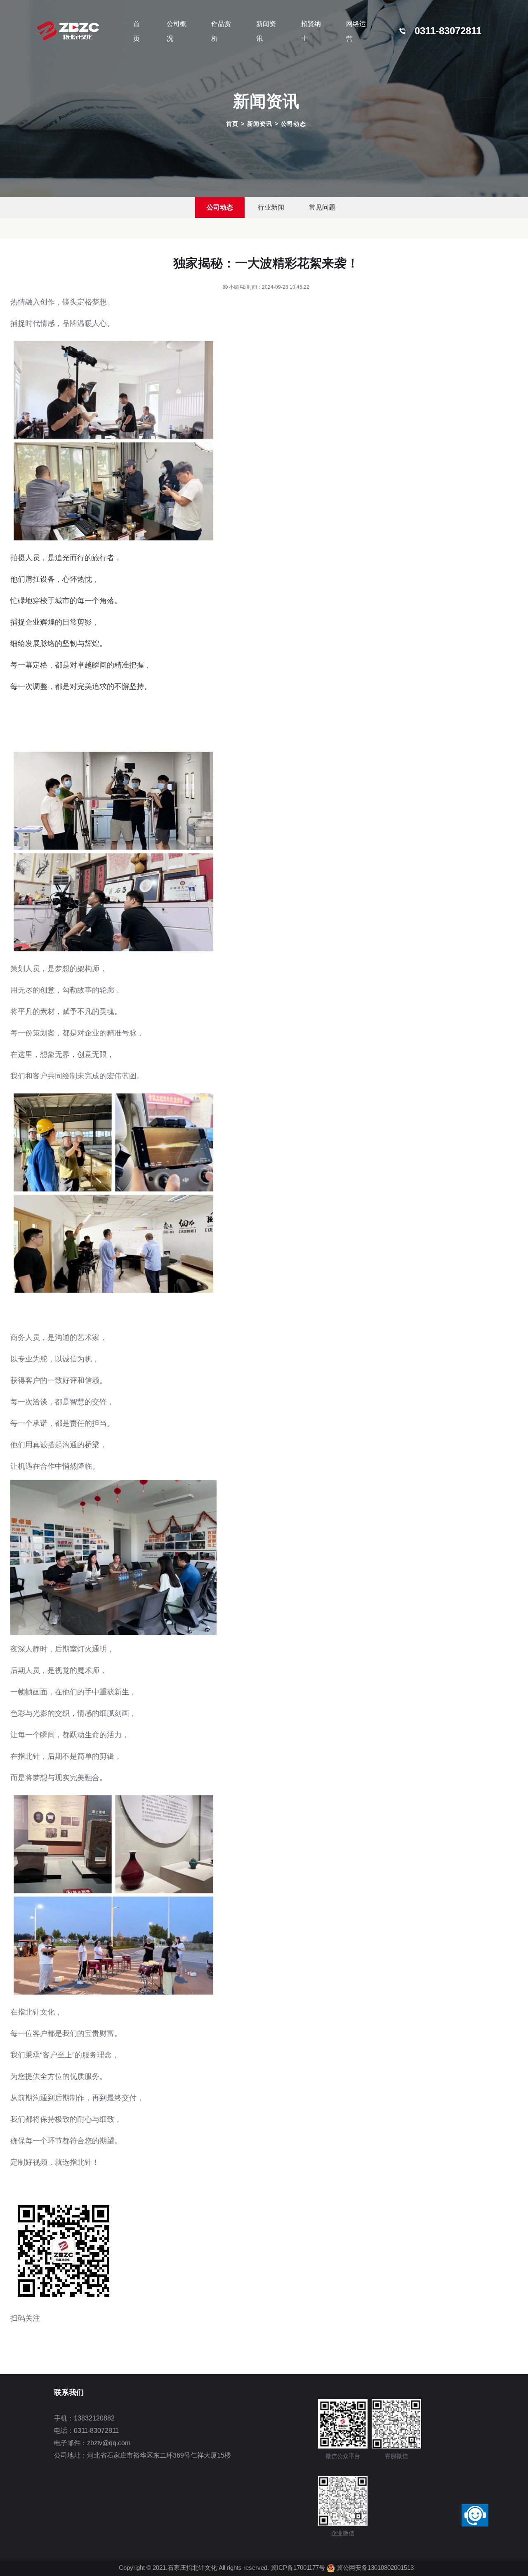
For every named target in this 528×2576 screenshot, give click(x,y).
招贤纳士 (311, 31)
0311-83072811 (448, 31)
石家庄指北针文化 (193, 2568)
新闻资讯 (266, 31)
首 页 (137, 31)
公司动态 (294, 124)
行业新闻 (271, 207)
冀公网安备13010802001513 (375, 2568)
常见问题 (322, 207)
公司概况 (177, 31)
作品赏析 (221, 31)
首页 (232, 124)
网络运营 (356, 31)
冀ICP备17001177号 (298, 2568)
